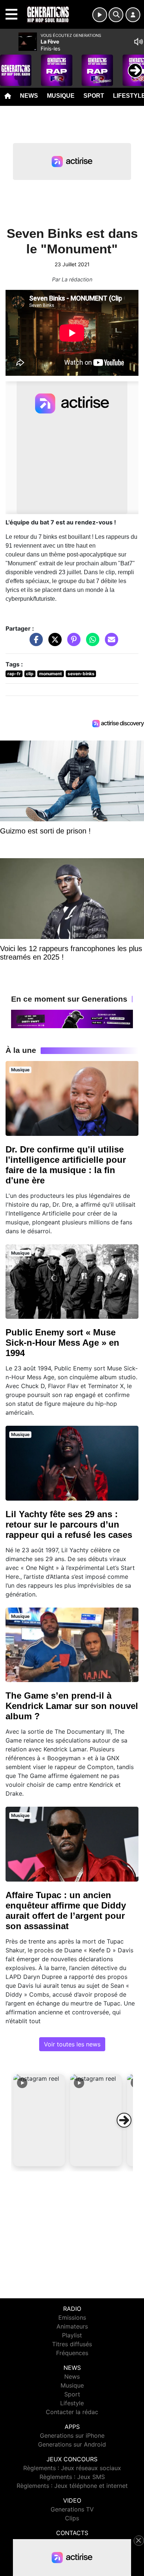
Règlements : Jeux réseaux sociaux (72, 2468)
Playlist (72, 2335)
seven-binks (81, 674)
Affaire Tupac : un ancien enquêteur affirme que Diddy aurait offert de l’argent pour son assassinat (66, 1911)
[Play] (10, 65)
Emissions (72, 2317)
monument (51, 674)
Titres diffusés (72, 2344)
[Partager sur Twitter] (53, 643)
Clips (72, 2518)
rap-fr (14, 674)
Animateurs (72, 2326)
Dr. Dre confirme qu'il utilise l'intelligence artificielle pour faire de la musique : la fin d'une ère (66, 1165)
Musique (61, 96)
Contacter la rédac (72, 2412)
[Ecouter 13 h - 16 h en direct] (72, 1018)
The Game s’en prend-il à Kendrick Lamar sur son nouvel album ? (72, 1706)
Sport (94, 96)
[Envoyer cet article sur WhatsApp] (91, 643)
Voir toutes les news (72, 2044)
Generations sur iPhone (72, 2435)
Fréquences (72, 2353)
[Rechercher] (116, 15)
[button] (39, 2120)
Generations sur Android (72, 2444)
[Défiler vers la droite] (124, 2120)
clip (30, 674)
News (29, 96)
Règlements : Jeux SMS (72, 2477)
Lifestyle (72, 2403)
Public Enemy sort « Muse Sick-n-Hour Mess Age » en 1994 (62, 1343)
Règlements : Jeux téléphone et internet (72, 2486)
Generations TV (72, 2509)
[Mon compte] (133, 15)
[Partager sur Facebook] (34, 643)
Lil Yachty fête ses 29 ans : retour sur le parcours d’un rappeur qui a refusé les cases (69, 1524)
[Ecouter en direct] (100, 15)
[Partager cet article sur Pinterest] (72, 643)
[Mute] (138, 42)
